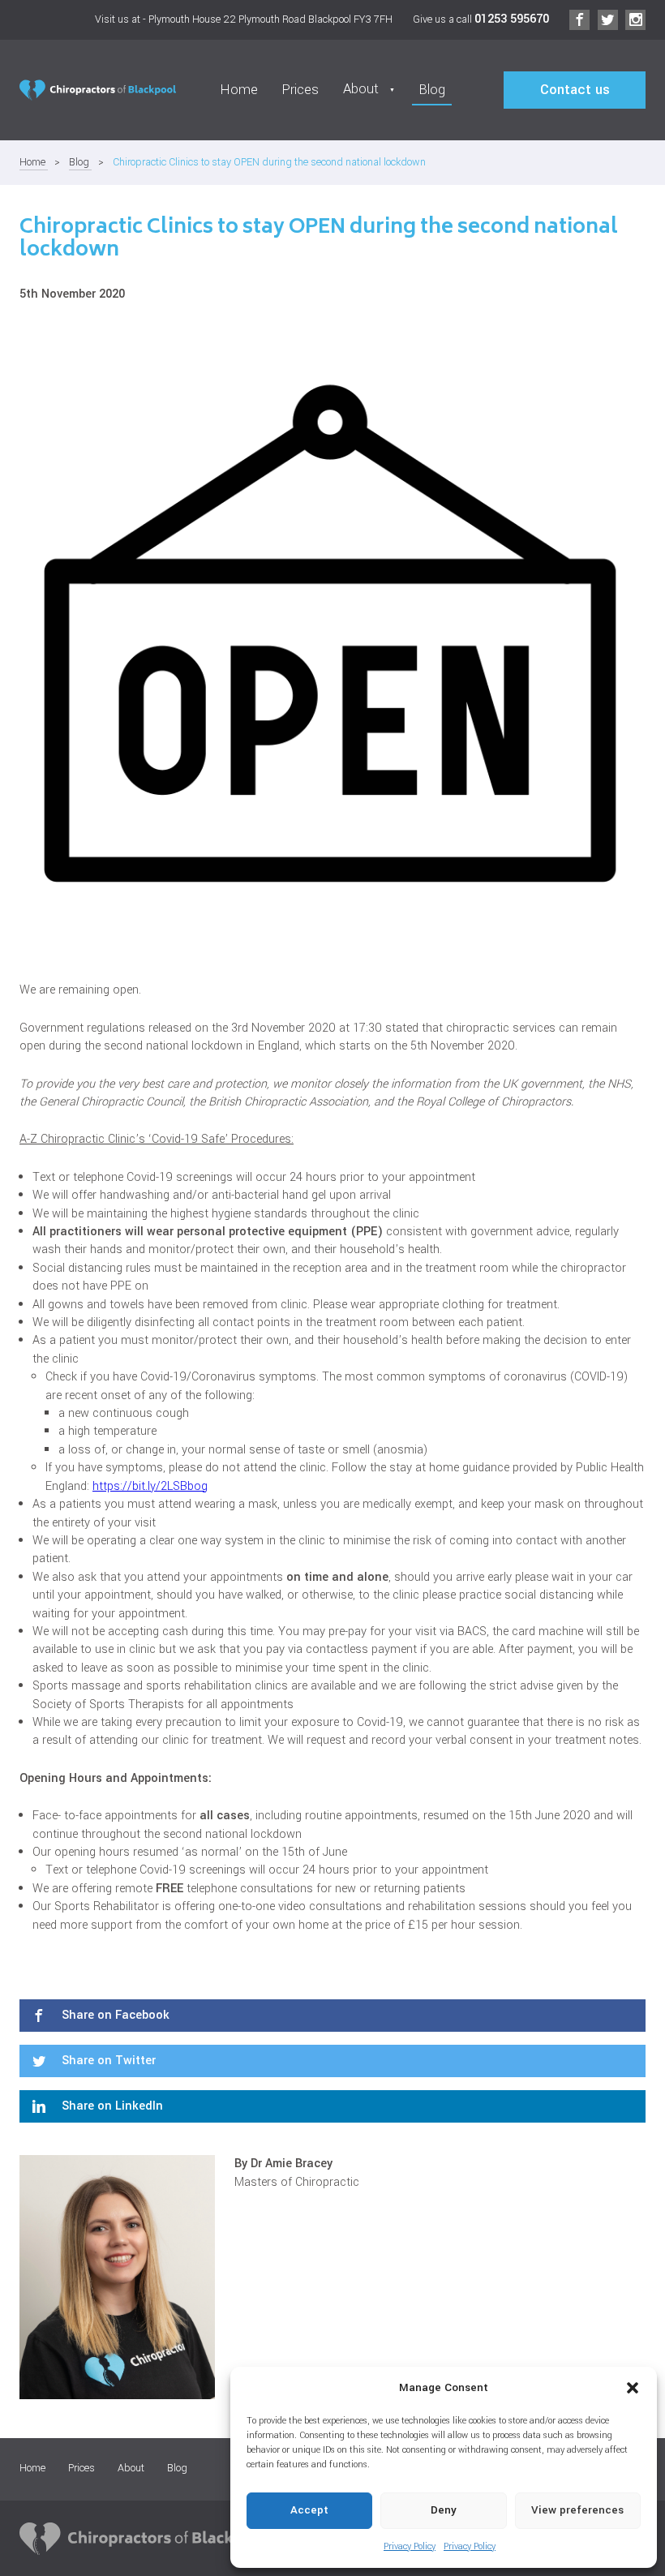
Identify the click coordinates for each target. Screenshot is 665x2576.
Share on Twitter (107, 2061)
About (131, 2468)
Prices (300, 90)
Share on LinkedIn (111, 2106)
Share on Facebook (114, 2015)
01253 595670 (512, 19)
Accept (309, 2510)
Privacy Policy (410, 2546)
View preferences (577, 2510)
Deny (444, 2510)
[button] (633, 2388)
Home (239, 90)
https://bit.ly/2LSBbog (150, 1486)
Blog (432, 90)
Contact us (575, 90)
